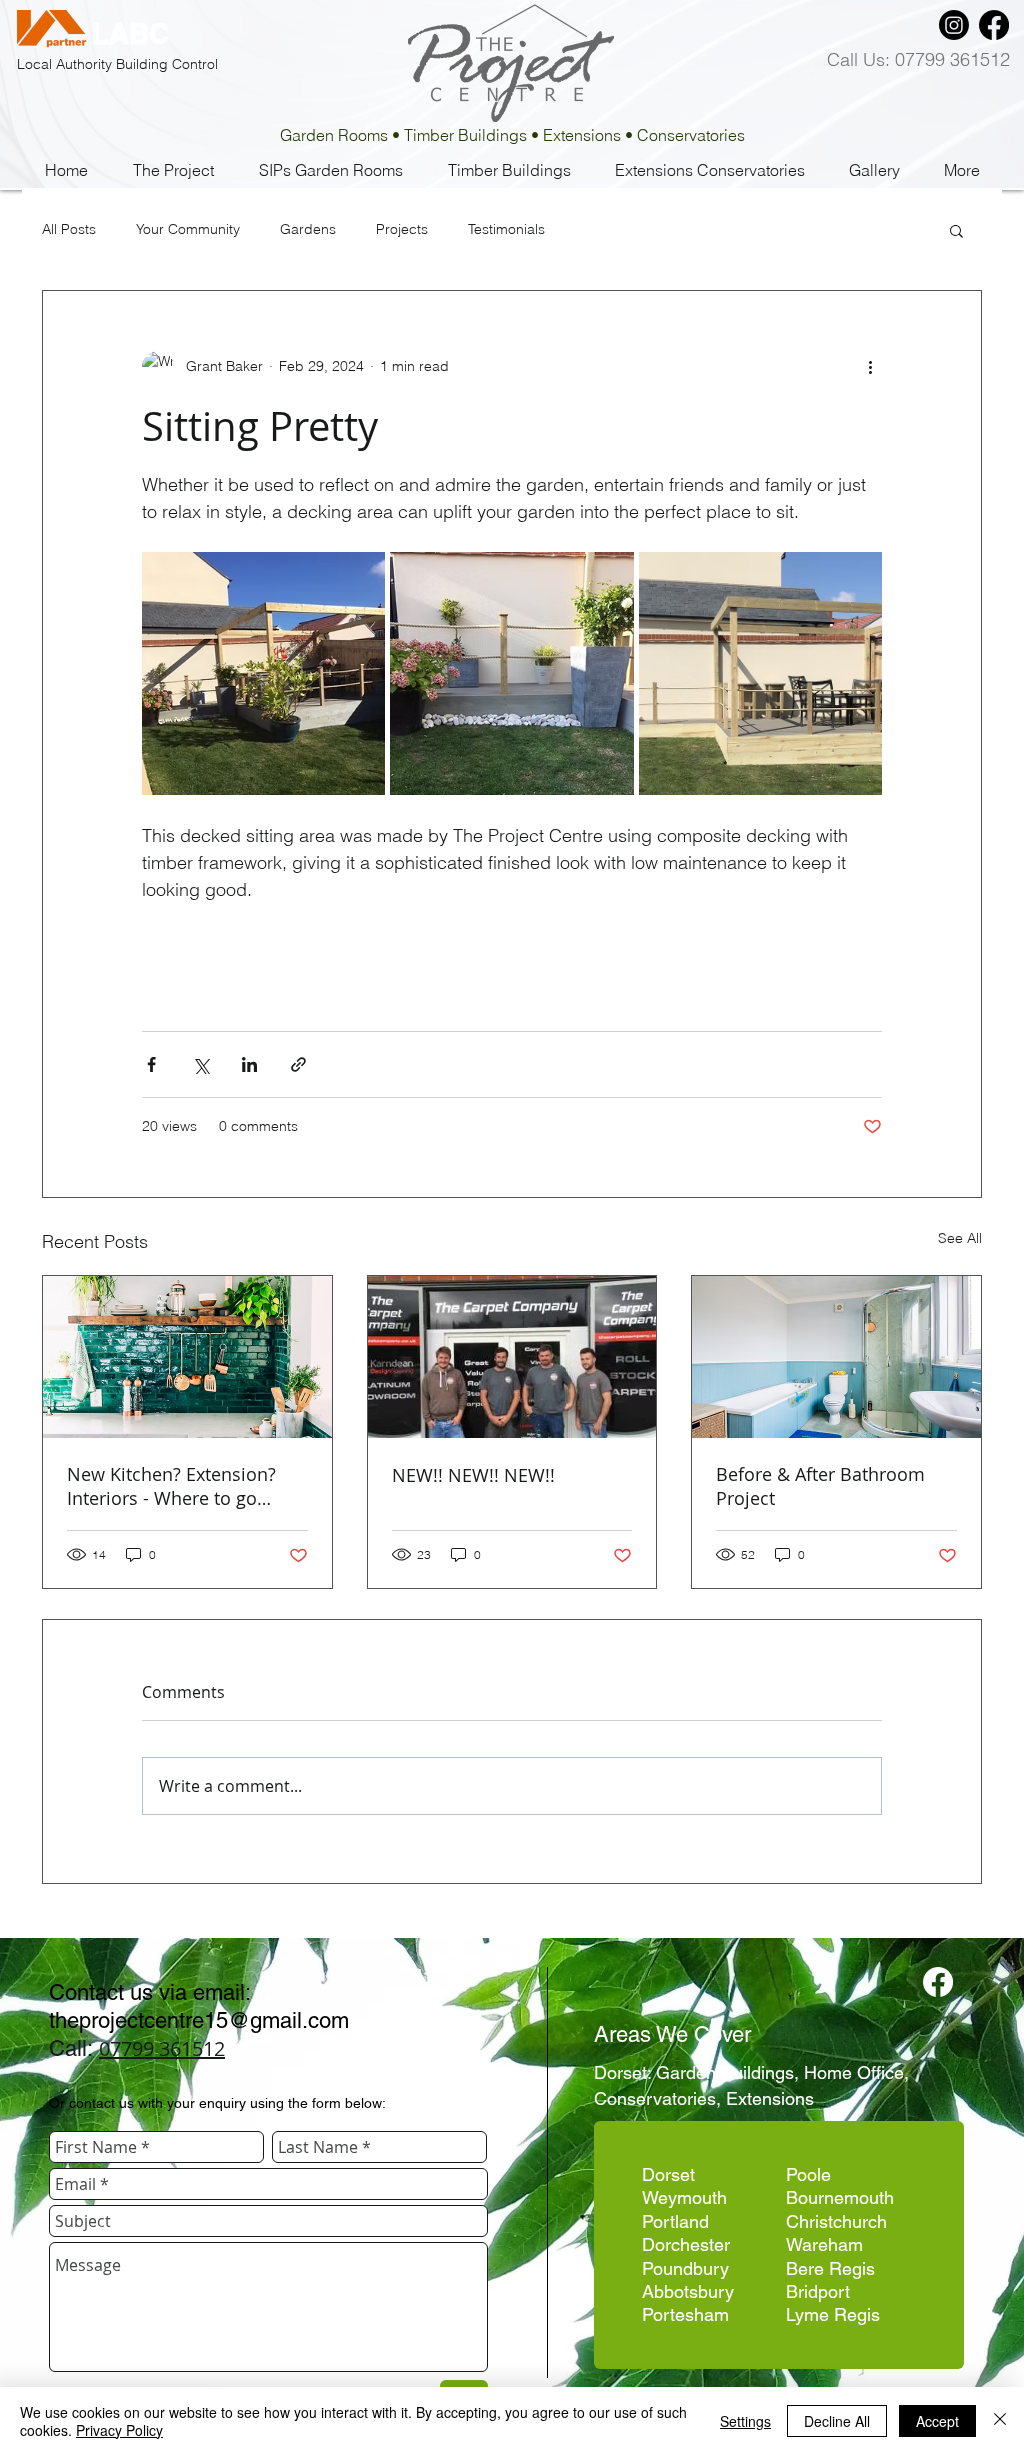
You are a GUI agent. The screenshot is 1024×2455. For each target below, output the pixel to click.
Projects (402, 229)
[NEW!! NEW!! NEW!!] (512, 1357)
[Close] (1000, 2421)
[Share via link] (298, 1064)
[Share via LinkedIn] (249, 1064)
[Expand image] (263, 673)
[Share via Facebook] (151, 1064)
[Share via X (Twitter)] (200, 1064)
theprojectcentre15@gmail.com (199, 2020)
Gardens (308, 229)
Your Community (188, 229)
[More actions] (870, 367)
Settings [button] (745, 2421)
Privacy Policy (119, 2430)
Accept (937, 2421)
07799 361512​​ (162, 2048)
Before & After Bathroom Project (820, 1486)
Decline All (837, 2421)
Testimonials (506, 229)
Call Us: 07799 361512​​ (918, 59)
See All (960, 1238)
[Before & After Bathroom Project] (836, 1357)
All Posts (69, 229)
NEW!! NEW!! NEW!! (473, 1475)
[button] (956, 230)
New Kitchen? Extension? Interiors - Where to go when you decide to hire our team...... (185, 1486)
